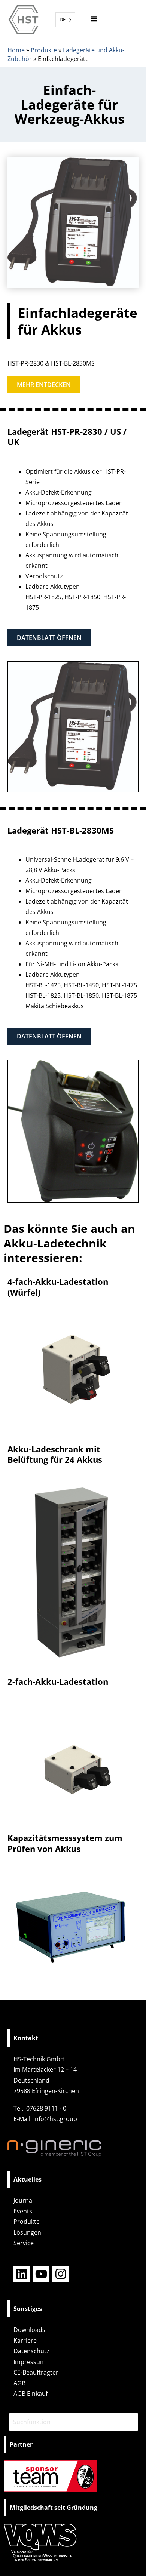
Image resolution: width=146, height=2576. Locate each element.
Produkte (44, 50)
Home (16, 50)
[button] (94, 20)
